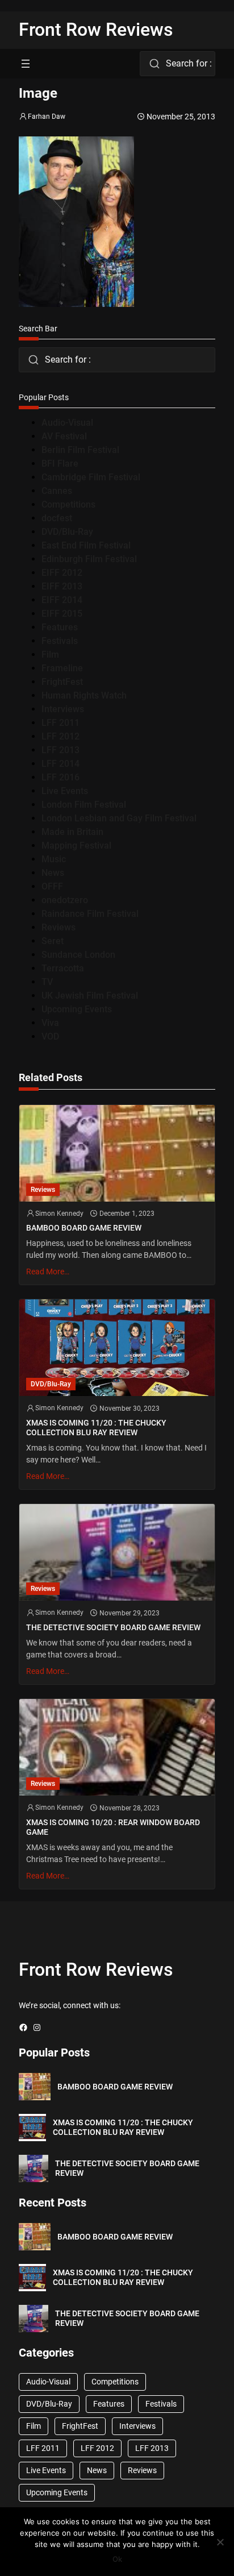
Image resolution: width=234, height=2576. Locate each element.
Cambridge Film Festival (91, 477)
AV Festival (64, 436)
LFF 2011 (60, 723)
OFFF (52, 886)
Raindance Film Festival (90, 914)
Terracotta (63, 968)
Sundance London (78, 955)
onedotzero (65, 900)
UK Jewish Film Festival (90, 996)
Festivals (60, 641)
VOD (50, 1036)
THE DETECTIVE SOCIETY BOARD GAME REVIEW (113, 1627)
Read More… (48, 1272)
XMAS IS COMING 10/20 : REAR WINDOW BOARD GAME (113, 1827)
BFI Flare (60, 464)
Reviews (58, 927)
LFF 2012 (60, 736)
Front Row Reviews (96, 30)
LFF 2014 (60, 764)
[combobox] (177, 64)
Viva (50, 1023)
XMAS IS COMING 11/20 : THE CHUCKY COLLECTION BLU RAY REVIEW (96, 1428)
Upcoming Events (77, 1009)
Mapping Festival (76, 845)
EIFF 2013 (62, 586)
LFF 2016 (60, 777)
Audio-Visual (67, 423)
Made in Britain (72, 832)
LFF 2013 (60, 750)
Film (50, 655)
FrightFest (62, 682)
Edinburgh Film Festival (89, 559)
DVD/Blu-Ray (67, 532)
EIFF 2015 (62, 614)
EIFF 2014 (62, 600)
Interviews (63, 709)
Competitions (68, 504)
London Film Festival (84, 805)
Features (60, 627)
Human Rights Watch (84, 695)
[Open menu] (26, 64)
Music (54, 859)
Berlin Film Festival (80, 450)
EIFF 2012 (62, 573)
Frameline (62, 668)
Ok (117, 2559)
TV (47, 982)
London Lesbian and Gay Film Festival (119, 818)
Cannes (57, 491)
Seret (53, 941)
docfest (57, 518)
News (53, 873)
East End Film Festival (86, 545)
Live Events (65, 791)
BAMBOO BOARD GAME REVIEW (84, 1228)
